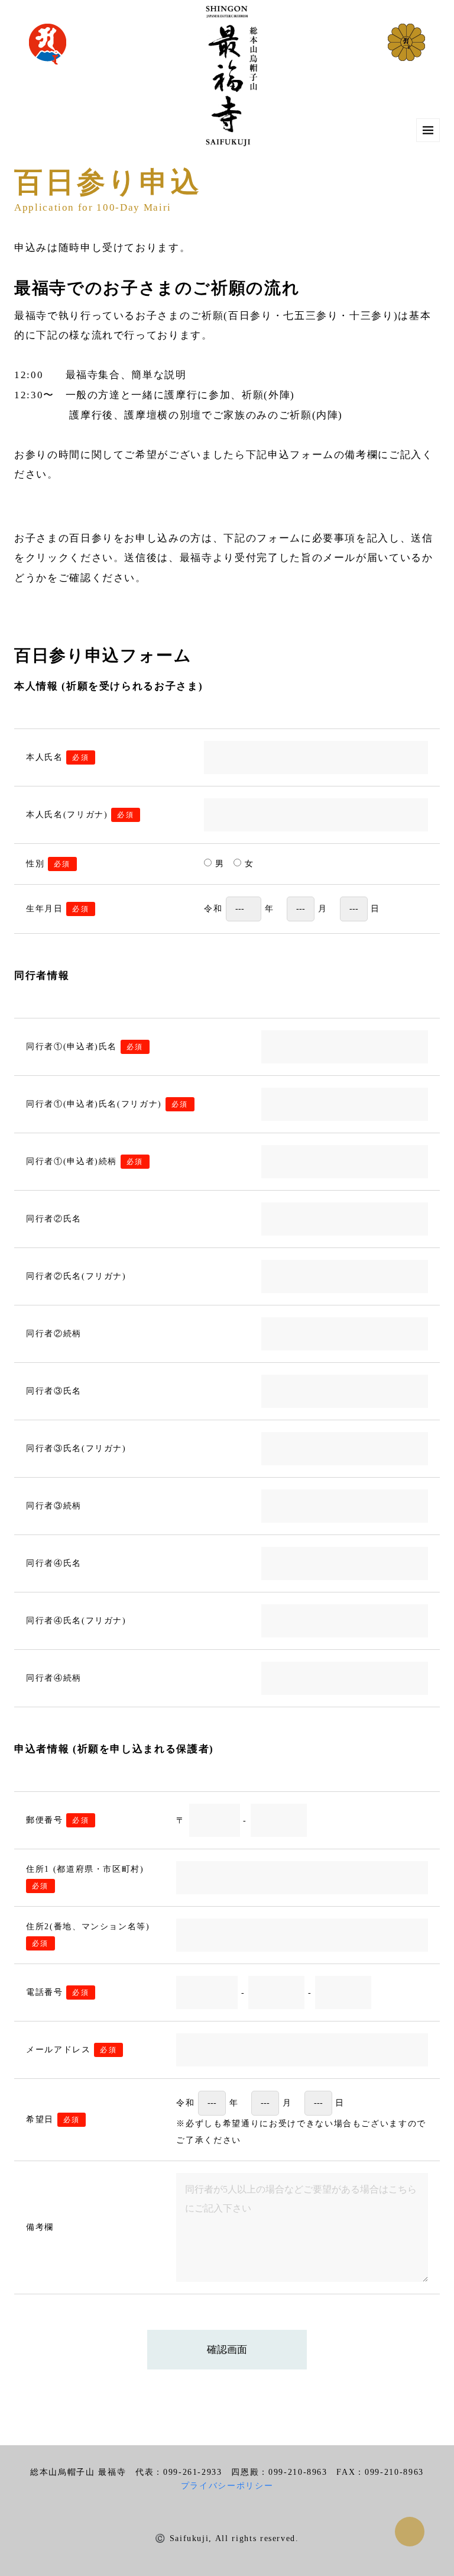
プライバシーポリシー (227, 2486)
